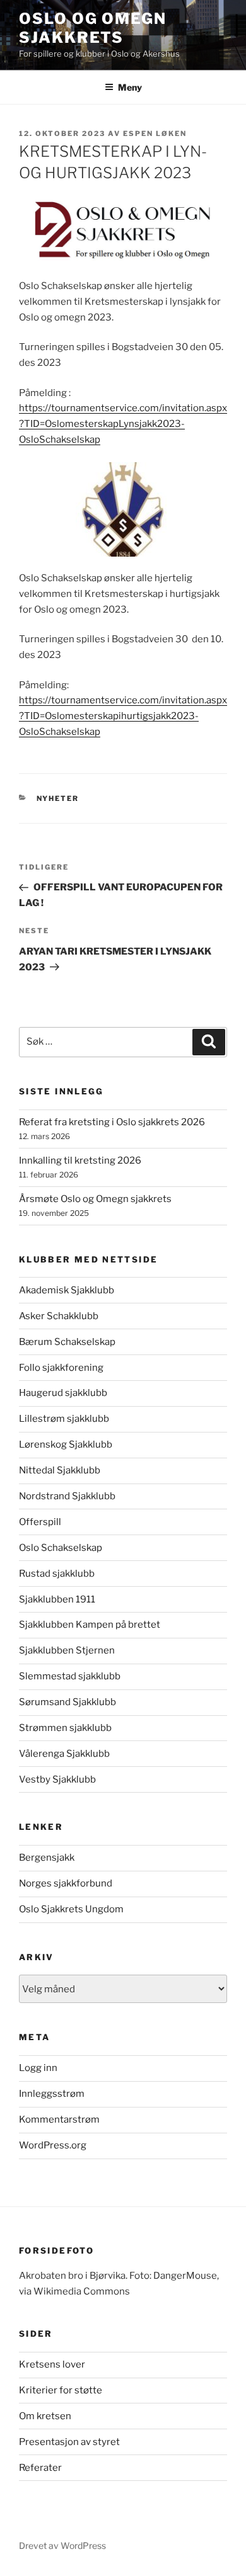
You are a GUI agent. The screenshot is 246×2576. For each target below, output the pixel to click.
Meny (130, 87)
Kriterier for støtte (61, 2390)
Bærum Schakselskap (67, 1342)
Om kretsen (45, 2416)
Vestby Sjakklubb (57, 1779)
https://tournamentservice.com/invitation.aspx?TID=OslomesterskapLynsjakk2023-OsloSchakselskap (123, 424)
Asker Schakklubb (59, 1316)
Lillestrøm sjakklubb (64, 1419)
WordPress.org (53, 2145)
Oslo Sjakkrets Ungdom (71, 1909)
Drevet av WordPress (62, 2545)
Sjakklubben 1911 (57, 1599)
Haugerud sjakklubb (63, 1393)
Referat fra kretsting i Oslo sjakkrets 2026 (112, 1122)
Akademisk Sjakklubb (67, 1290)
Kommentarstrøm (59, 2119)
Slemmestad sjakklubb (70, 1676)
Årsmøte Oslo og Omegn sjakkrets (95, 1199)
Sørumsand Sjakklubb (67, 1702)
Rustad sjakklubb (57, 1574)
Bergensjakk (47, 1858)
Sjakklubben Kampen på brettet (90, 1625)
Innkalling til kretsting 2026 (80, 1160)
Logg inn (38, 2068)
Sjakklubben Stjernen (67, 1650)
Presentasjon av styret (69, 2442)
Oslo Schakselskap (61, 1548)
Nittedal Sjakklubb (60, 1470)
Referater (40, 2468)
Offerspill (40, 1522)
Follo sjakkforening (61, 1368)
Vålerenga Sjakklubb (64, 1754)
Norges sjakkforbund (66, 1883)
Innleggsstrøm (52, 2094)
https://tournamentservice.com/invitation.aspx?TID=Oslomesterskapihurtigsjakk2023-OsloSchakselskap (123, 716)
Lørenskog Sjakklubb (66, 1444)
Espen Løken (155, 133)
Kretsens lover (52, 2364)
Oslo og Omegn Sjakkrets (93, 28)
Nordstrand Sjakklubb (67, 1496)
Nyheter (58, 798)
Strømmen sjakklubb (65, 1728)
